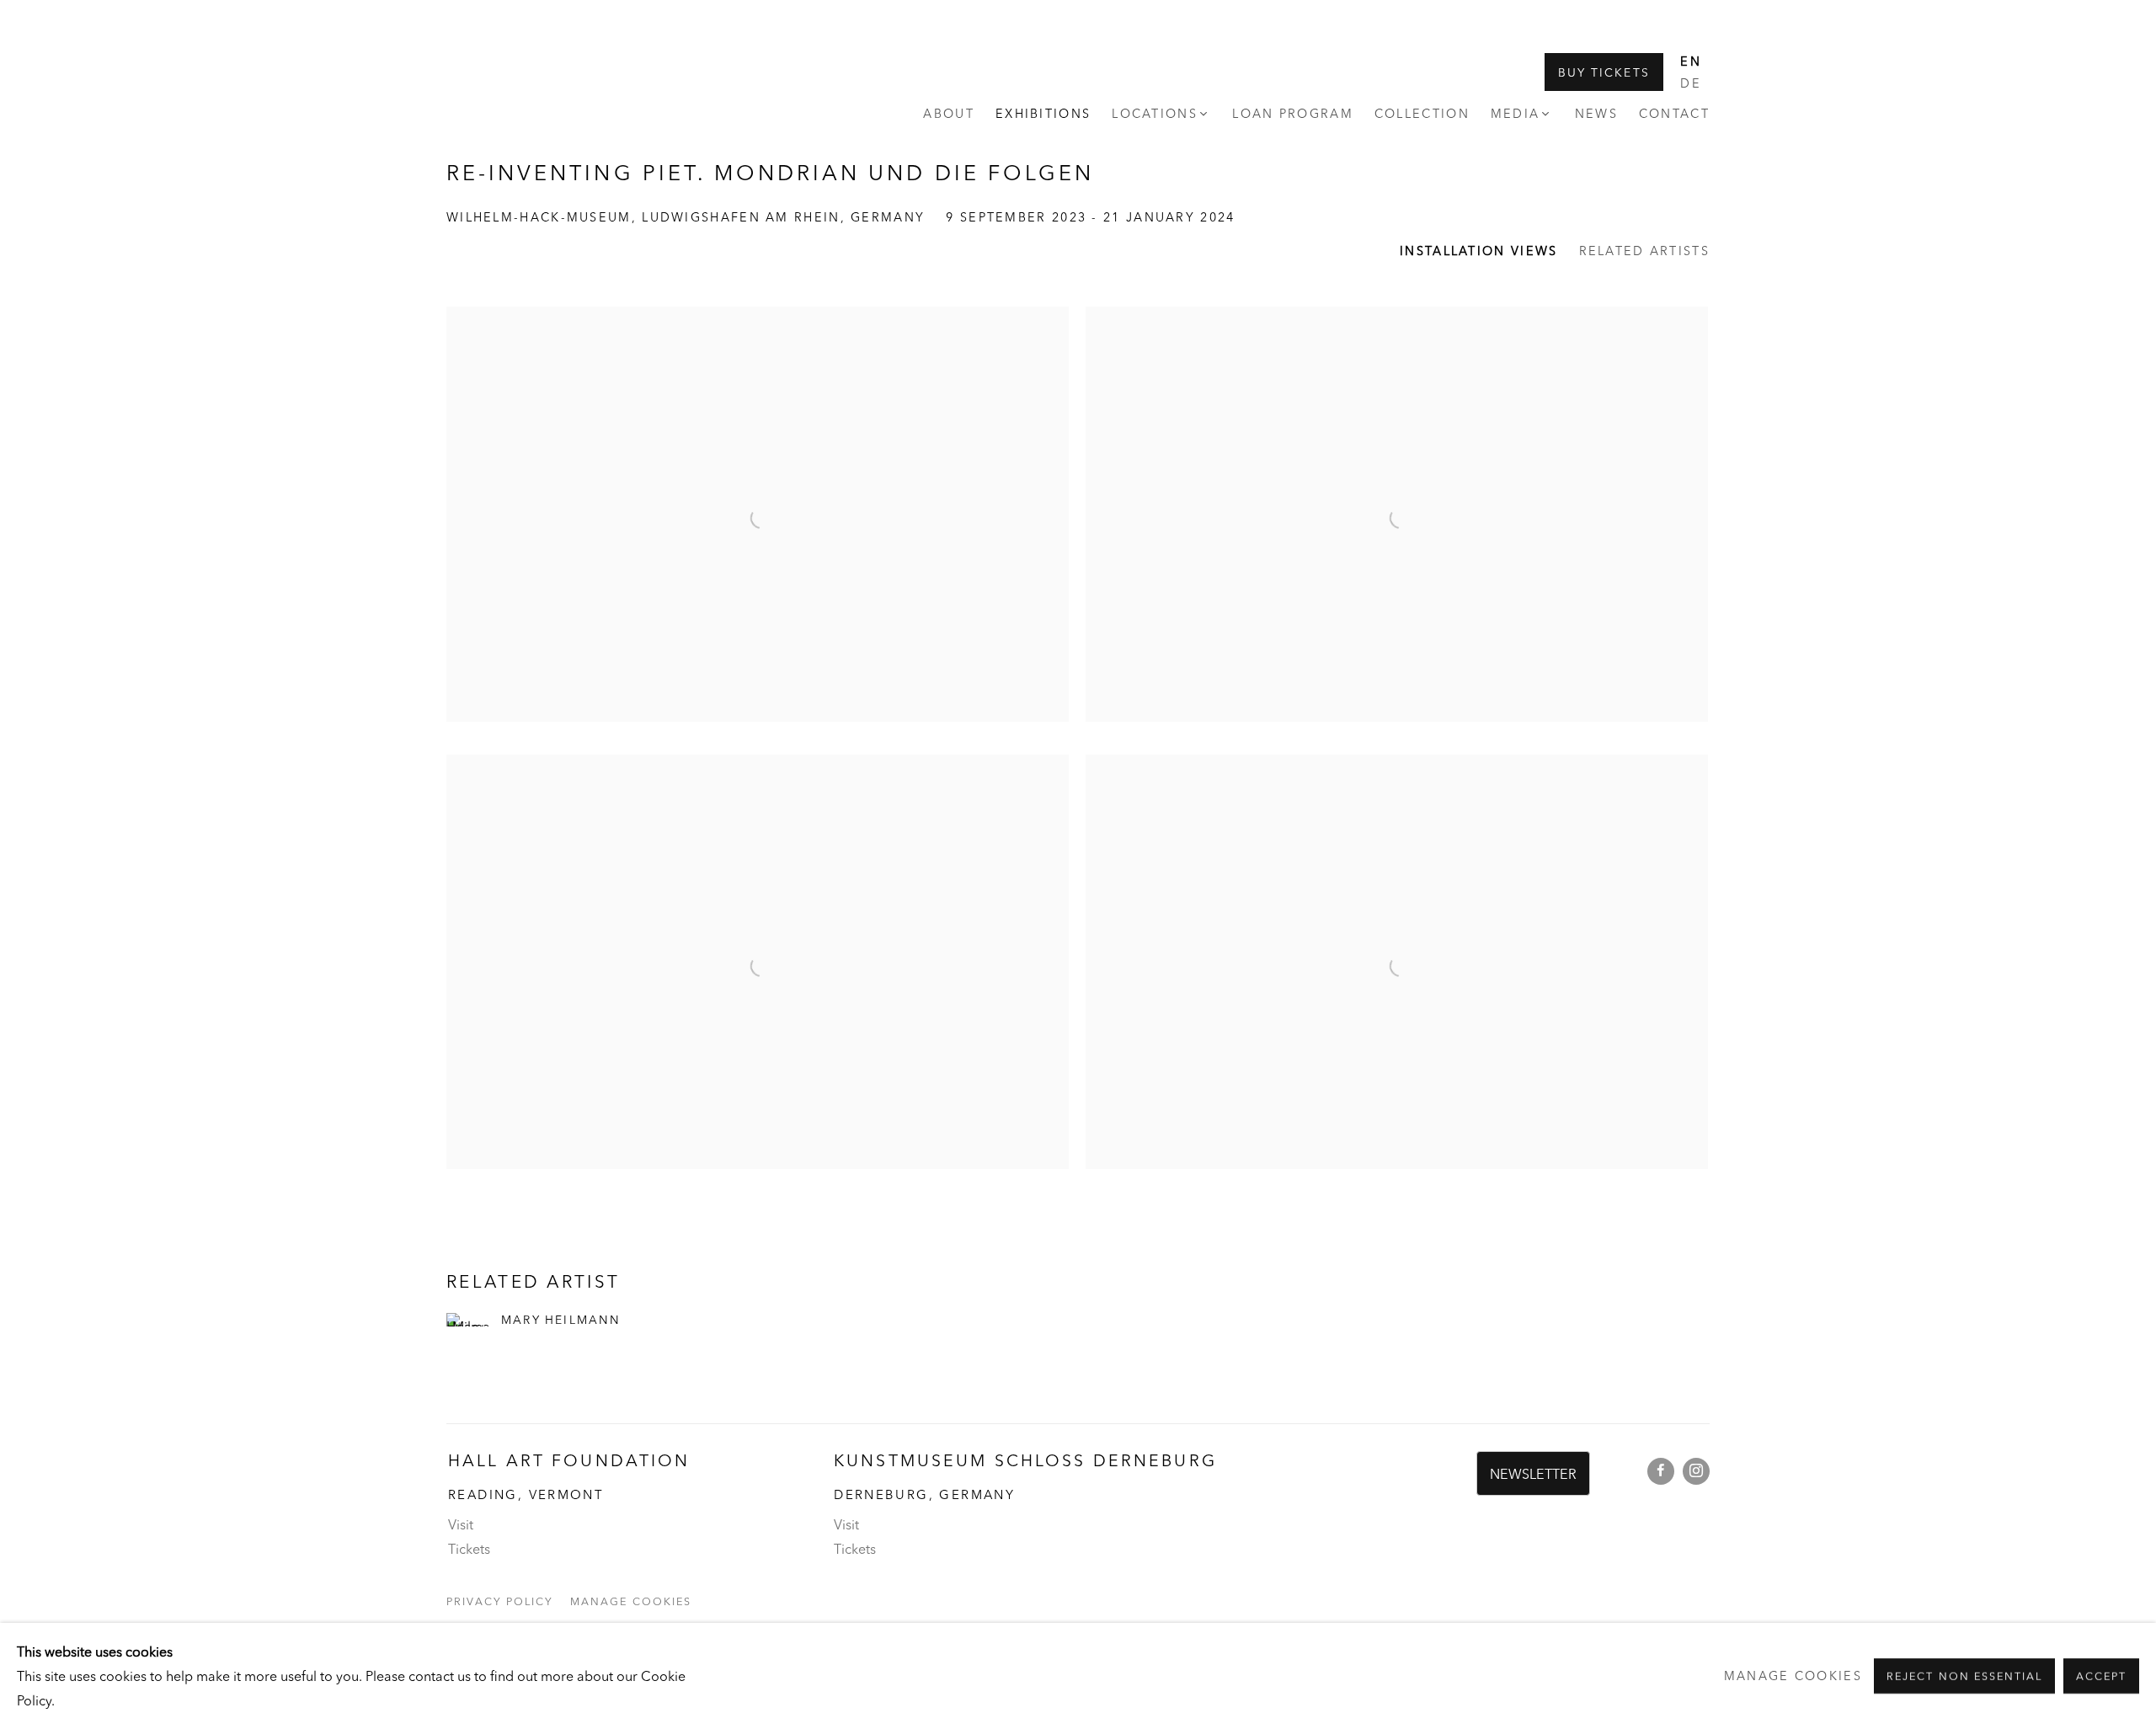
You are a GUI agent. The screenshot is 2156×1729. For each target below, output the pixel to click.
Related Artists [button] (1645, 251)
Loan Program (1293, 114)
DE (1691, 83)
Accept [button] (2101, 1676)
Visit (461, 1524)
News (1596, 114)
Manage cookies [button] (630, 1601)
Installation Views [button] (1478, 251)
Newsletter (1533, 1474)
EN (1691, 61)
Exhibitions (1043, 114)
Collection (1422, 114)
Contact (1674, 114)
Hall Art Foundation (531, 82)
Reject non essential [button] (1964, 1676)
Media (1516, 114)
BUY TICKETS (1604, 72)
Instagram (1696, 1471)
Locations (1155, 114)
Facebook (1661, 1471)
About (949, 114)
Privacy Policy (500, 1601)
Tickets (469, 1549)
